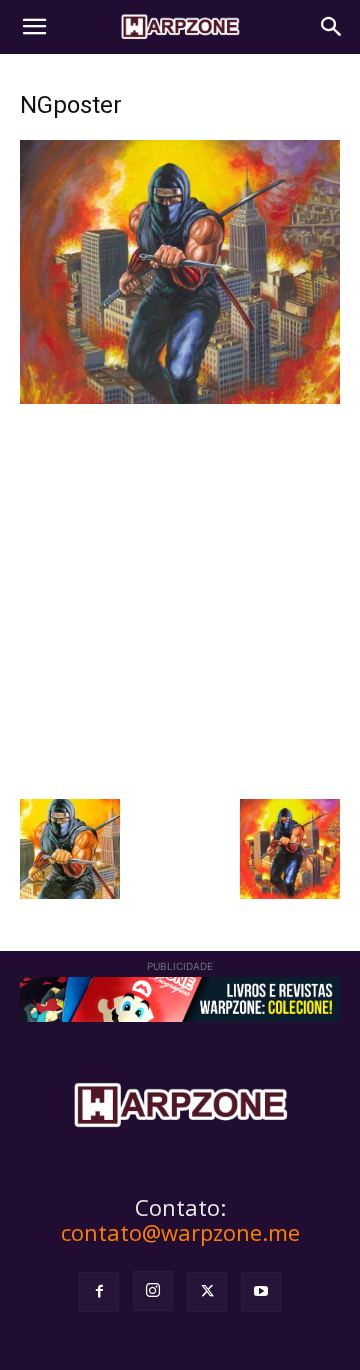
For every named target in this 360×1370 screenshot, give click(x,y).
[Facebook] (99, 1292)
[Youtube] (261, 1292)
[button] (34, 27)
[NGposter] (180, 398)
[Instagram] (153, 1291)
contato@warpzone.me (180, 1232)
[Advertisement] (180, 599)
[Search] (332, 27)
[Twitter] (207, 1292)
